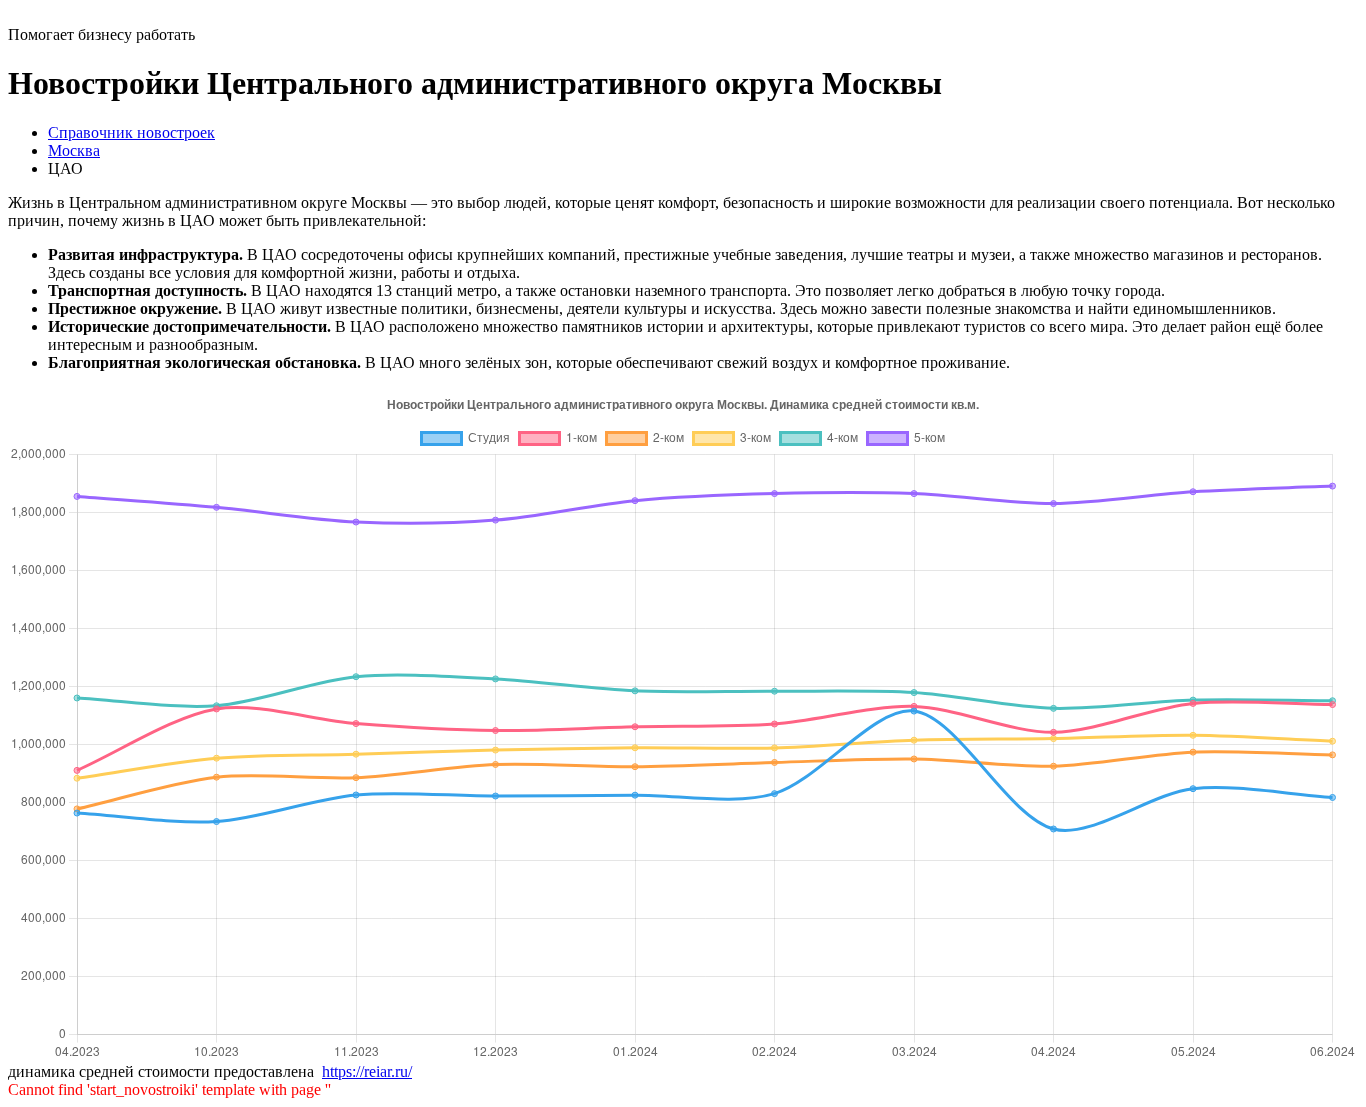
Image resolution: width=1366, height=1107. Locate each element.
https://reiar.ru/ (367, 1071)
